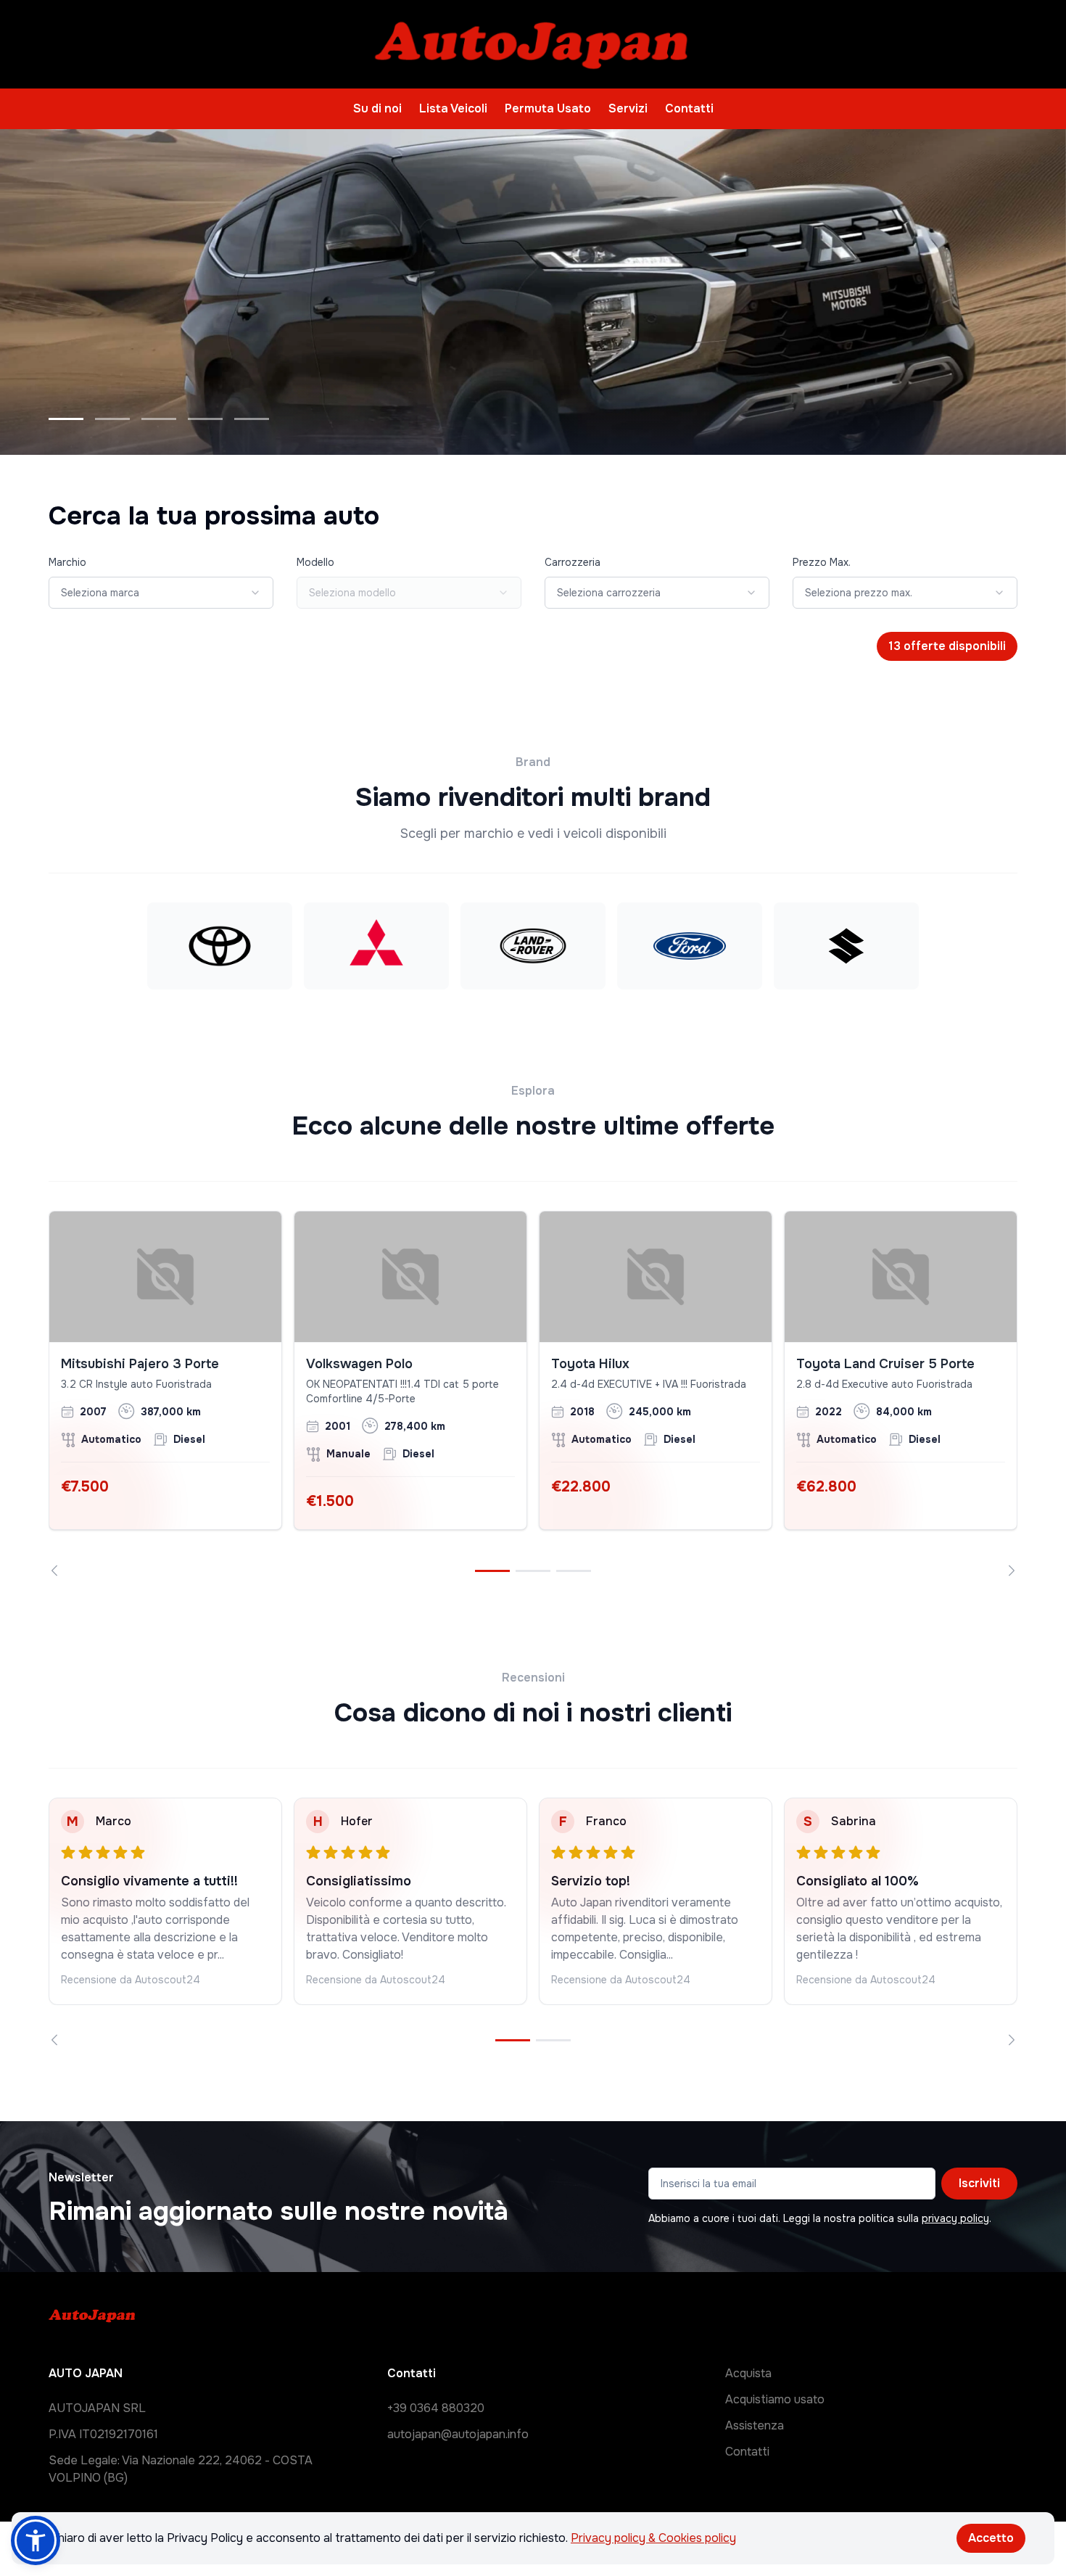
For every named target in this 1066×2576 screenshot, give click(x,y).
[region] (533, 1394)
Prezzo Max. (822, 562)
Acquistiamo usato (775, 2399)
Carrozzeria (573, 562)
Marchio (67, 562)
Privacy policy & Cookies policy (653, 2538)
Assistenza (755, 2425)
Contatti (689, 108)
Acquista (748, 2373)
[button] (36, 2540)
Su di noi (377, 108)
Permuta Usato (548, 108)
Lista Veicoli (453, 108)
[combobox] (161, 593)
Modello (315, 562)
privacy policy (955, 2218)
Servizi (628, 108)
